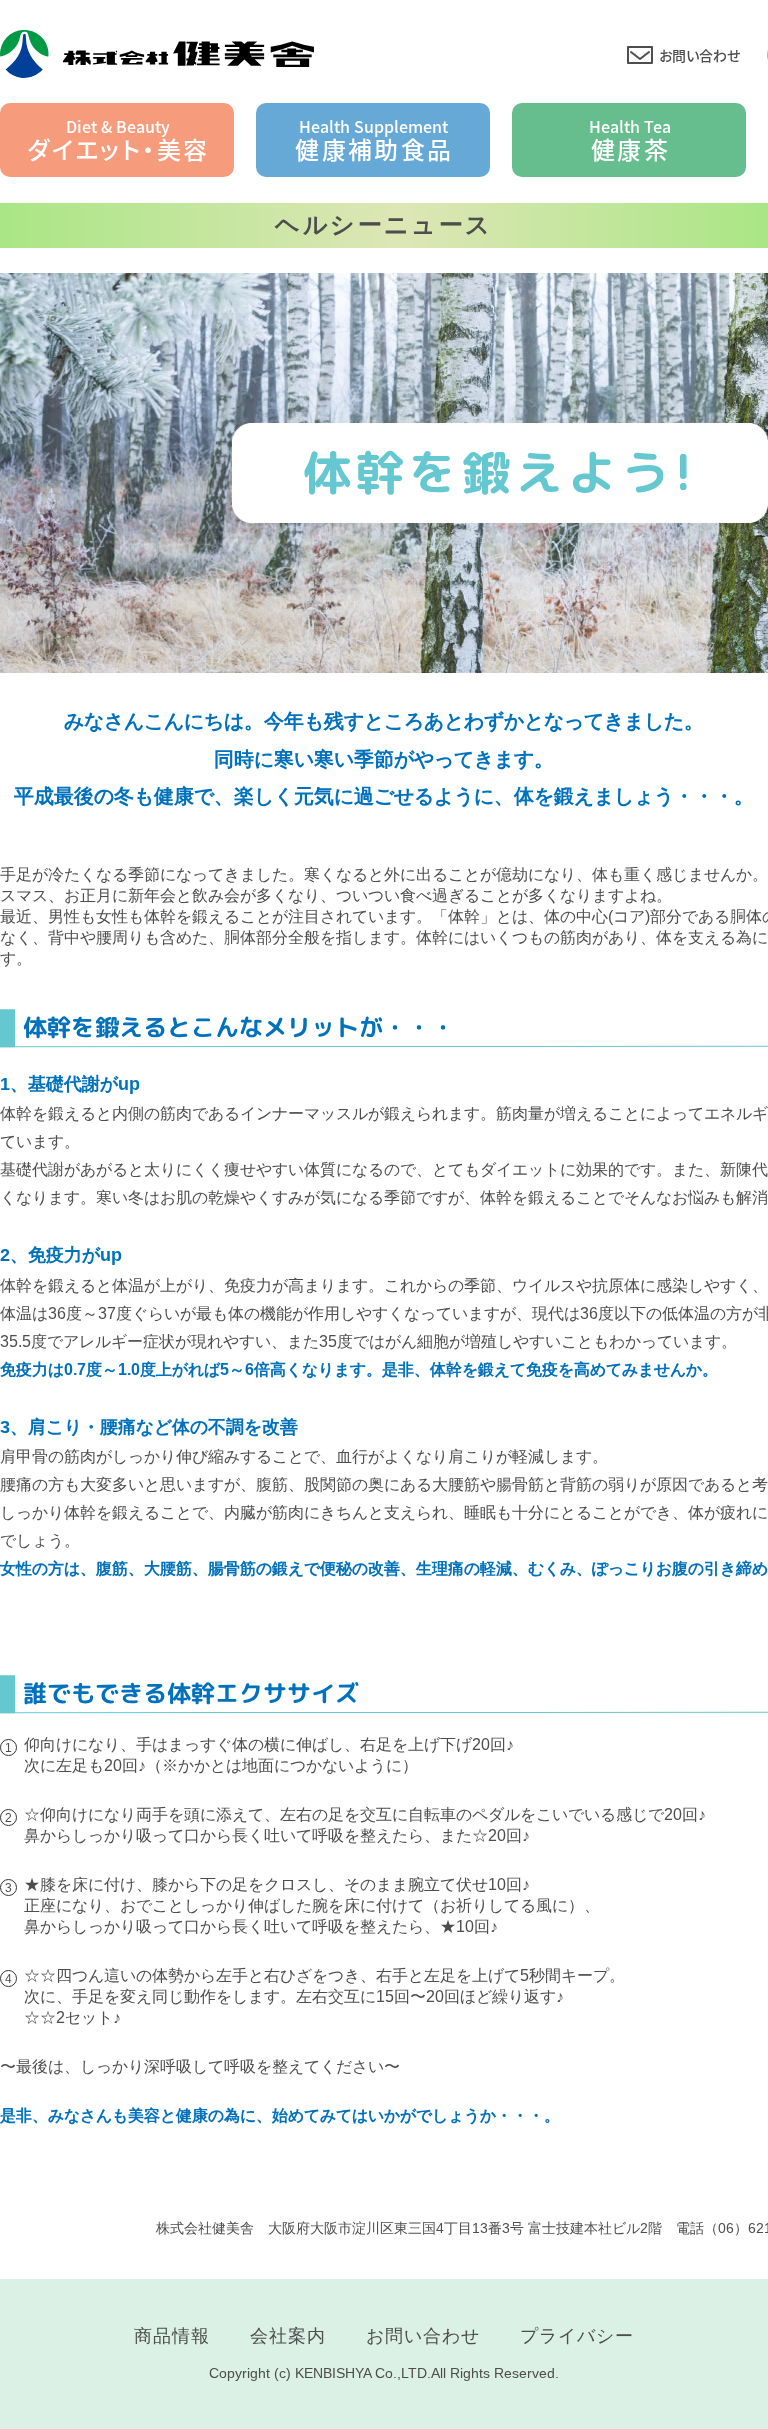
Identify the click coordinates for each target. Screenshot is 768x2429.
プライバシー (577, 2336)
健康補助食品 (374, 140)
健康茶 (630, 140)
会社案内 (288, 2336)
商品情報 (172, 2336)
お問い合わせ (699, 55)
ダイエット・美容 (118, 140)
